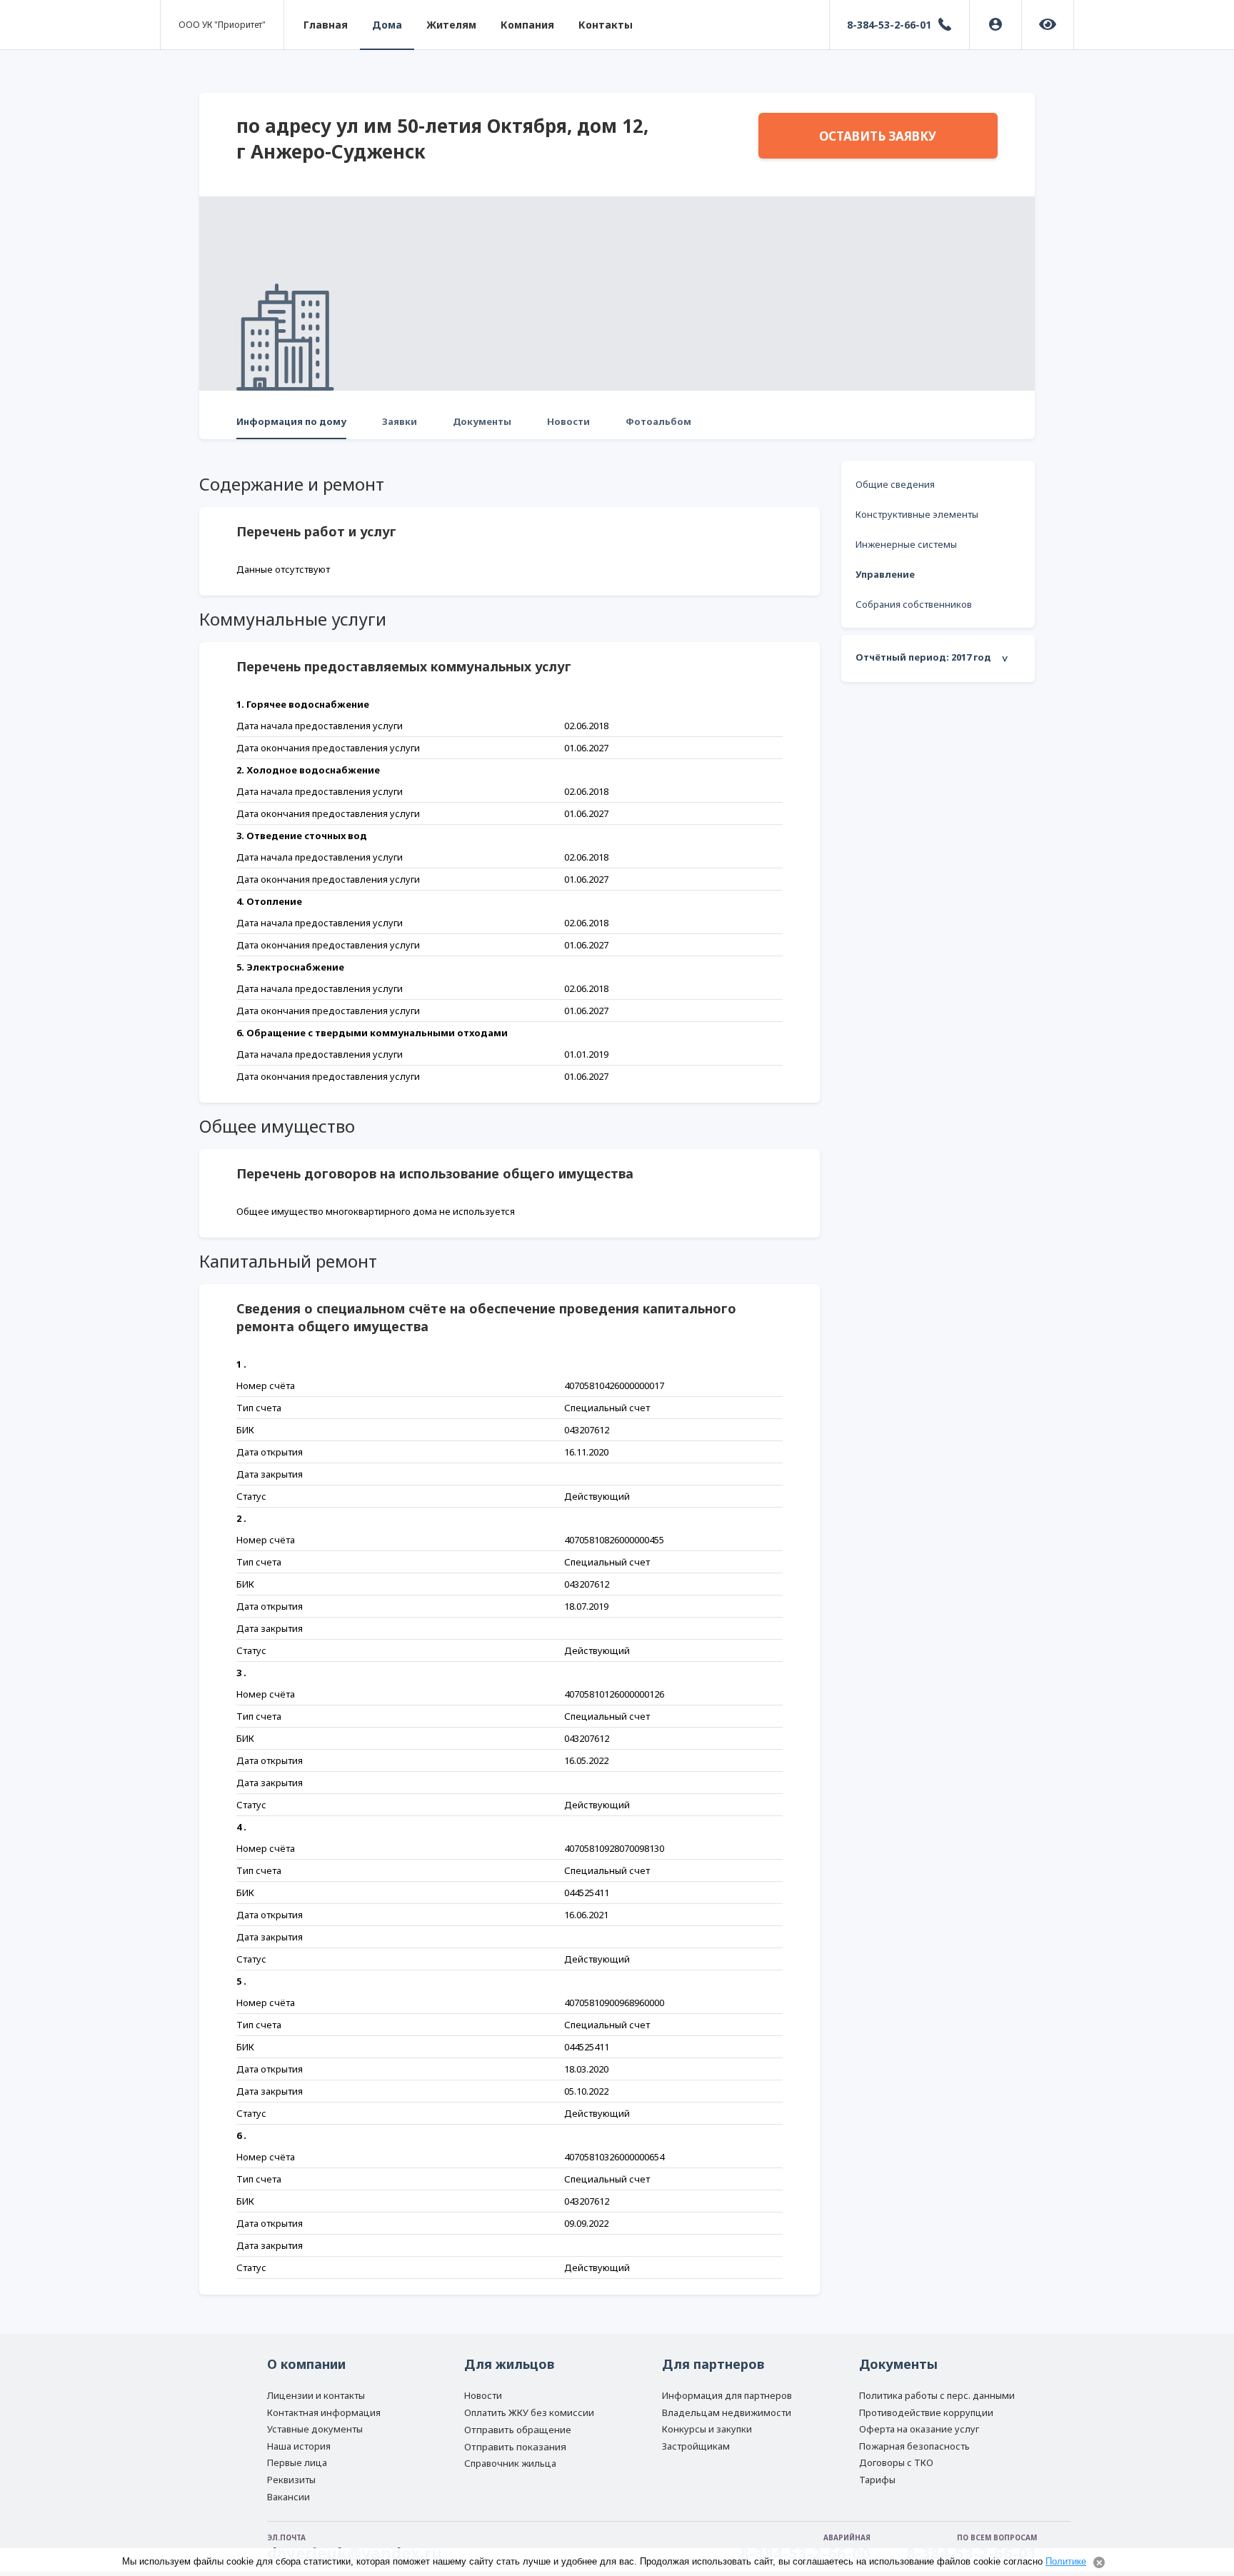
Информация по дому (291, 421)
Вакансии (289, 2497)
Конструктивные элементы (917, 514)
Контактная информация (324, 2412)
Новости (568, 421)
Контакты (606, 25)
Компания (527, 25)
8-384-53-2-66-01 (889, 25)
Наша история (299, 2446)
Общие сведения (895, 484)
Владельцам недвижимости (727, 2412)
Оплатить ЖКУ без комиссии (529, 2412)
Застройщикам (696, 2446)
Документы (482, 421)
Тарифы (877, 2480)
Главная (326, 25)
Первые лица (297, 2462)
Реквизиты (291, 2480)
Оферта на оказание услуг (919, 2429)
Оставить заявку (878, 136)
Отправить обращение (518, 2430)
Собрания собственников (914, 604)
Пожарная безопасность (914, 2446)
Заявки (400, 421)
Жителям (451, 25)
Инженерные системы (906, 544)
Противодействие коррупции (926, 2412)
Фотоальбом (658, 421)
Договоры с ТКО (896, 2462)
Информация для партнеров (727, 2395)
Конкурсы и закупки (707, 2429)
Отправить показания (515, 2447)
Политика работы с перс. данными (937, 2395)
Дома (387, 25)
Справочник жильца (510, 2463)
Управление (885, 574)
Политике (1066, 2561)
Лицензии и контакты (316, 2395)
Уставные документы (315, 2429)
